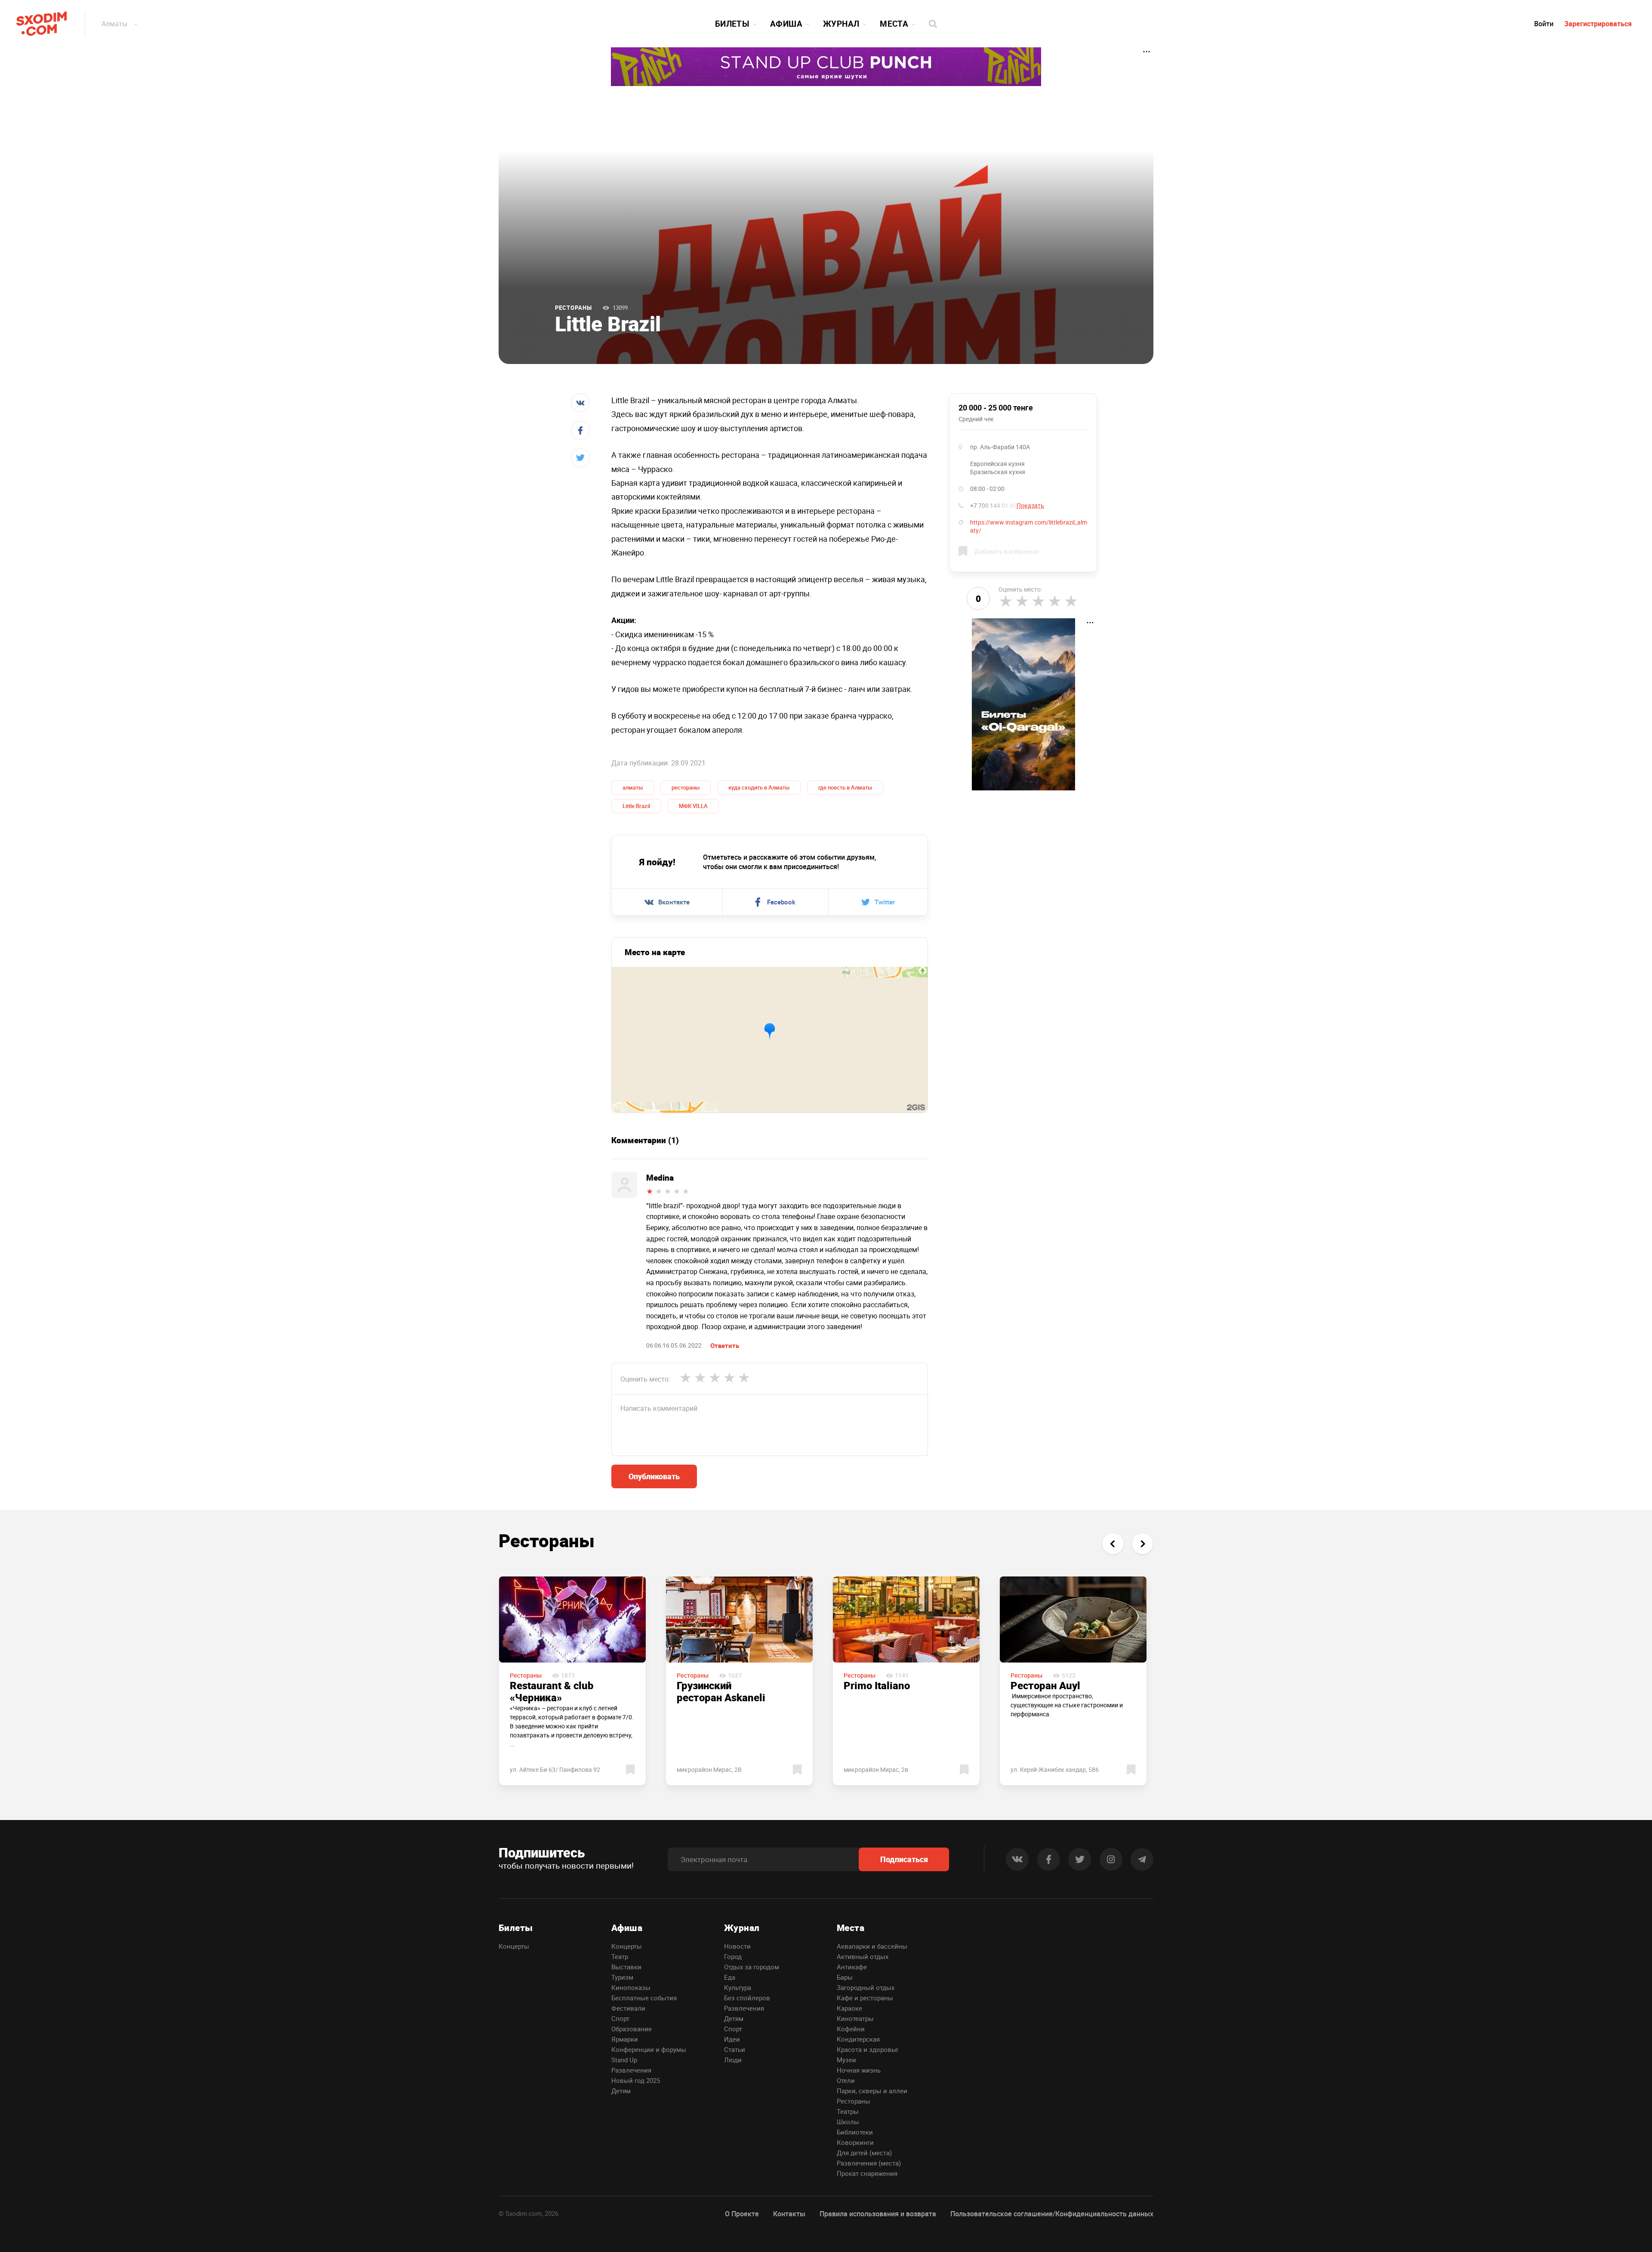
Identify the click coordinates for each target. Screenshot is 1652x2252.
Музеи (846, 2060)
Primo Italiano (877, 1685)
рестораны (686, 787)
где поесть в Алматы (845, 787)
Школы (848, 2122)
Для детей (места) (864, 2153)
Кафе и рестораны (865, 1998)
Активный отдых (863, 1956)
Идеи (732, 2039)
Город (733, 1956)
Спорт (620, 2018)
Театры (848, 2111)
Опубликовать (654, 1476)
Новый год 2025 (636, 2080)
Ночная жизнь (859, 2070)
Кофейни (851, 2029)
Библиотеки (855, 2132)
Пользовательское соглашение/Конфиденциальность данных (1052, 2214)
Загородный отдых (866, 1987)
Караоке (849, 2008)
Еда (730, 1977)
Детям (621, 2091)
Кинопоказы (631, 1987)
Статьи (735, 2049)
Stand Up (624, 2060)
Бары (845, 1977)
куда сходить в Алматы (759, 787)
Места (894, 24)
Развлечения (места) (869, 2163)
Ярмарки (625, 2039)
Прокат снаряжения (867, 2173)
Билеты (732, 24)
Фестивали (628, 2008)
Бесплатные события (644, 1998)
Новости (737, 1946)
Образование (632, 2029)
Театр (620, 1956)
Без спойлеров (747, 1998)
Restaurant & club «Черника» (552, 1691)
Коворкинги (855, 2142)
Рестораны (573, 308)
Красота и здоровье (868, 2049)
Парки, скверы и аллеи (872, 2091)
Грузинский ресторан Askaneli (721, 1691)
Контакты (789, 2214)
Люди (733, 2060)
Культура (738, 1987)
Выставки (626, 1967)
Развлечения (631, 2070)
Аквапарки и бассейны (872, 1946)
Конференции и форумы (649, 2049)
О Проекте (742, 2214)
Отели (846, 2080)
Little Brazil (636, 806)
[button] (1113, 1544)
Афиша (786, 24)
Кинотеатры (855, 2018)
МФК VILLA (693, 806)
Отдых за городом (752, 1967)
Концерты (514, 1946)
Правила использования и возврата (878, 2214)
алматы (633, 787)
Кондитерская (858, 2039)
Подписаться (904, 1859)
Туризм (622, 1977)
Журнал (841, 24)
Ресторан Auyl (1045, 1685)
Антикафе (852, 1967)
